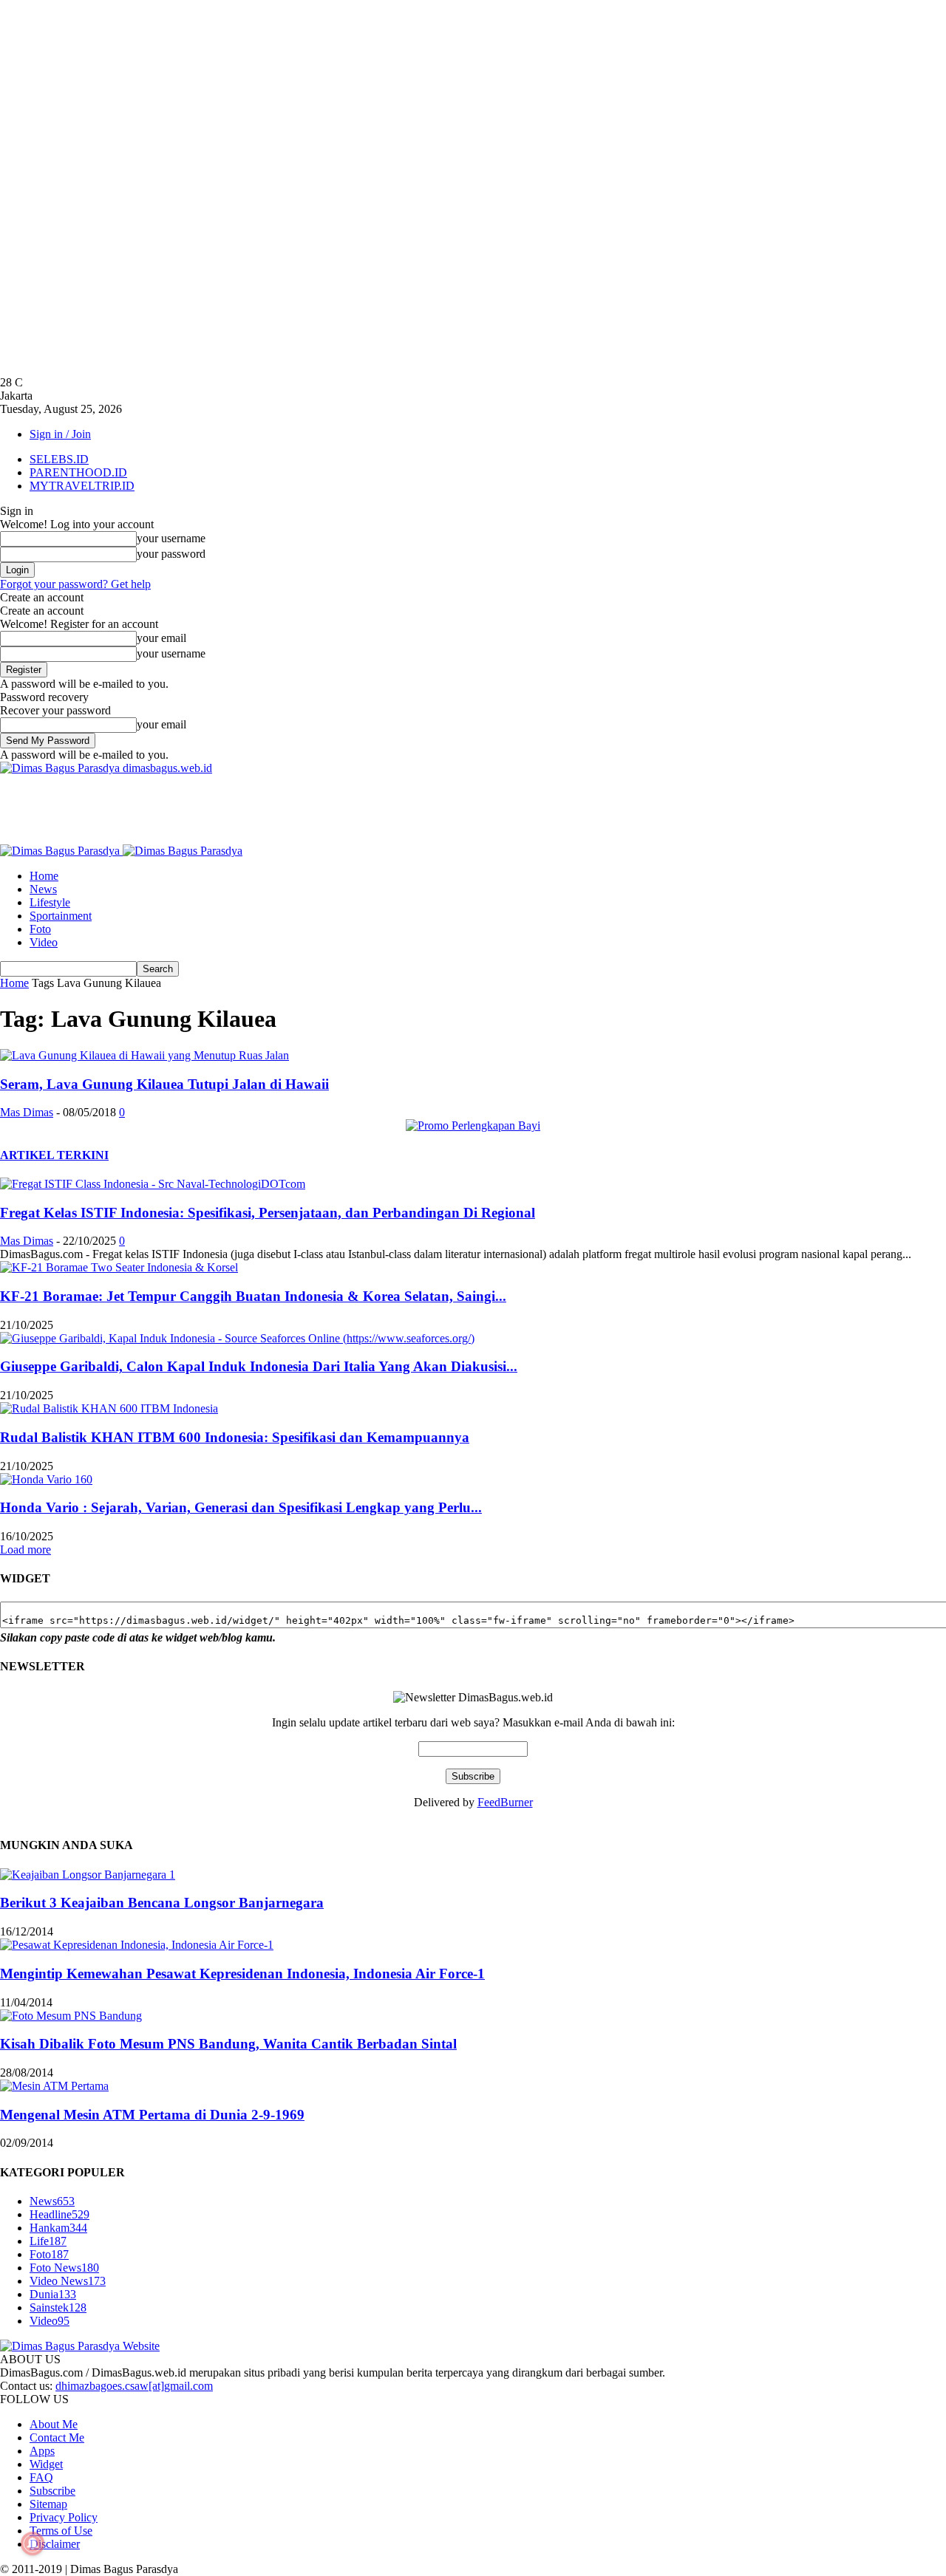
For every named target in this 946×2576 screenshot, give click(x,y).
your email (161, 638)
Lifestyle (50, 902)
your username (171, 538)
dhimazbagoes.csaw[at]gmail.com (134, 2386)
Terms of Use (61, 2531)
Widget (46, 2464)
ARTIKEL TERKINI (54, 1155)
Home (44, 876)
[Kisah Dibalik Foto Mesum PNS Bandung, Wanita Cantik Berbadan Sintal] (71, 2016)
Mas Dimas (27, 1112)
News (43, 889)
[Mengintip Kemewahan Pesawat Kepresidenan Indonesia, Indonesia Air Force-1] (137, 1945)
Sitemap (48, 2504)
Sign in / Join (60, 434)
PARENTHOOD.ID (78, 472)
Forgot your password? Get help (75, 584)
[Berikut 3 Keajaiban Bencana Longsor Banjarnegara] (88, 1875)
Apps (42, 2451)
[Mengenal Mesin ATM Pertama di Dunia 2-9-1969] (54, 2086)
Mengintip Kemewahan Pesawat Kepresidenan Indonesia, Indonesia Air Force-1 (242, 1974)
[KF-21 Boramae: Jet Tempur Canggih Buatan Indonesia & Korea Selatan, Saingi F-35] (119, 1267)
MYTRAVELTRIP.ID (82, 486)
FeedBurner (505, 1802)
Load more (25, 1550)
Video (44, 942)
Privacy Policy (64, 2517)
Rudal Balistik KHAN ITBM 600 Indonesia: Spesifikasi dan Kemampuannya (235, 1437)
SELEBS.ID (59, 459)
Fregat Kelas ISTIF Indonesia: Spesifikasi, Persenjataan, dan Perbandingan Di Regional (268, 1213)
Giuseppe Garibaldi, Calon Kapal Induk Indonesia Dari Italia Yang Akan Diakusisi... (259, 1366)
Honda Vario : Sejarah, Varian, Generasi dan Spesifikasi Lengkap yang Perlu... (241, 1507)
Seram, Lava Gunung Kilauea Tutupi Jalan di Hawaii (164, 1084)
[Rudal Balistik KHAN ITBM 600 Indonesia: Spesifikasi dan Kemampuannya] (109, 1408)
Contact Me (57, 2437)
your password (171, 554)
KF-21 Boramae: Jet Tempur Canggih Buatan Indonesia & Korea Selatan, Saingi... (253, 1296)
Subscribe (52, 2491)
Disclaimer (55, 2544)
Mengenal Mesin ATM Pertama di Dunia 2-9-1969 (152, 2115)
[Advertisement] (269, 808)
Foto (40, 929)
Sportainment (61, 916)
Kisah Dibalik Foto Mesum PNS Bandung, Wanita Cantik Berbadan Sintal (228, 2044)
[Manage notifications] (33, 2543)
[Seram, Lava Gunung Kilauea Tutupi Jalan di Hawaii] (144, 1055)
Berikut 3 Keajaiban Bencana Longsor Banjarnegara (162, 1903)
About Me (54, 2424)
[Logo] (61, 851)
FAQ (41, 2477)
